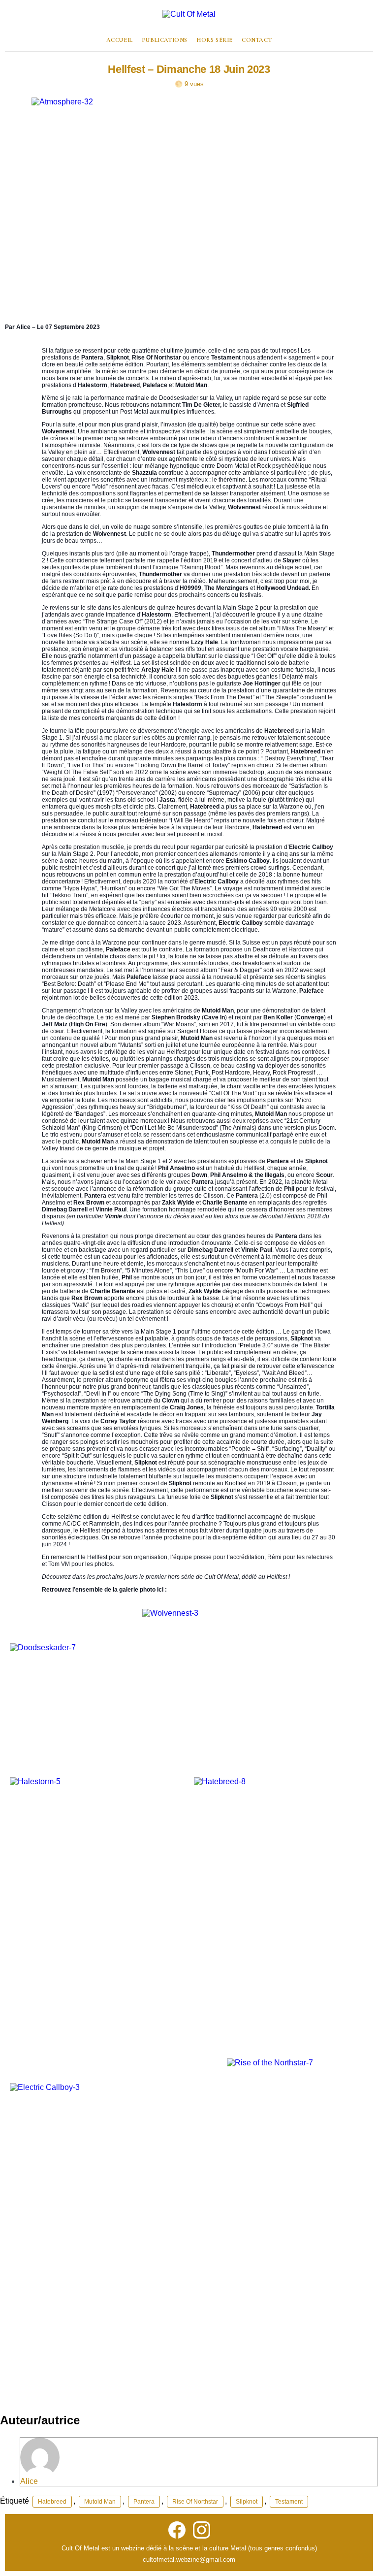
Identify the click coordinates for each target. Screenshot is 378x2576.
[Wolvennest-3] (258, 1686)
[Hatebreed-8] (281, 1908)
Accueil (120, 40)
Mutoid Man (100, 2502)
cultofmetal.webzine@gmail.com (189, 2560)
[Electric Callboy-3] (113, 2238)
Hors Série (215, 40)
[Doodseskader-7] (74, 1686)
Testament (289, 2502)
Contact (257, 40)
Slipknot (247, 2502)
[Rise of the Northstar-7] (298, 2165)
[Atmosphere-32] (189, 203)
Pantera (144, 2502)
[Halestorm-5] (97, 1908)
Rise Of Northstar (195, 2502)
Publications (165, 40)
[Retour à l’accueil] (189, 20)
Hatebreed (52, 2502)
